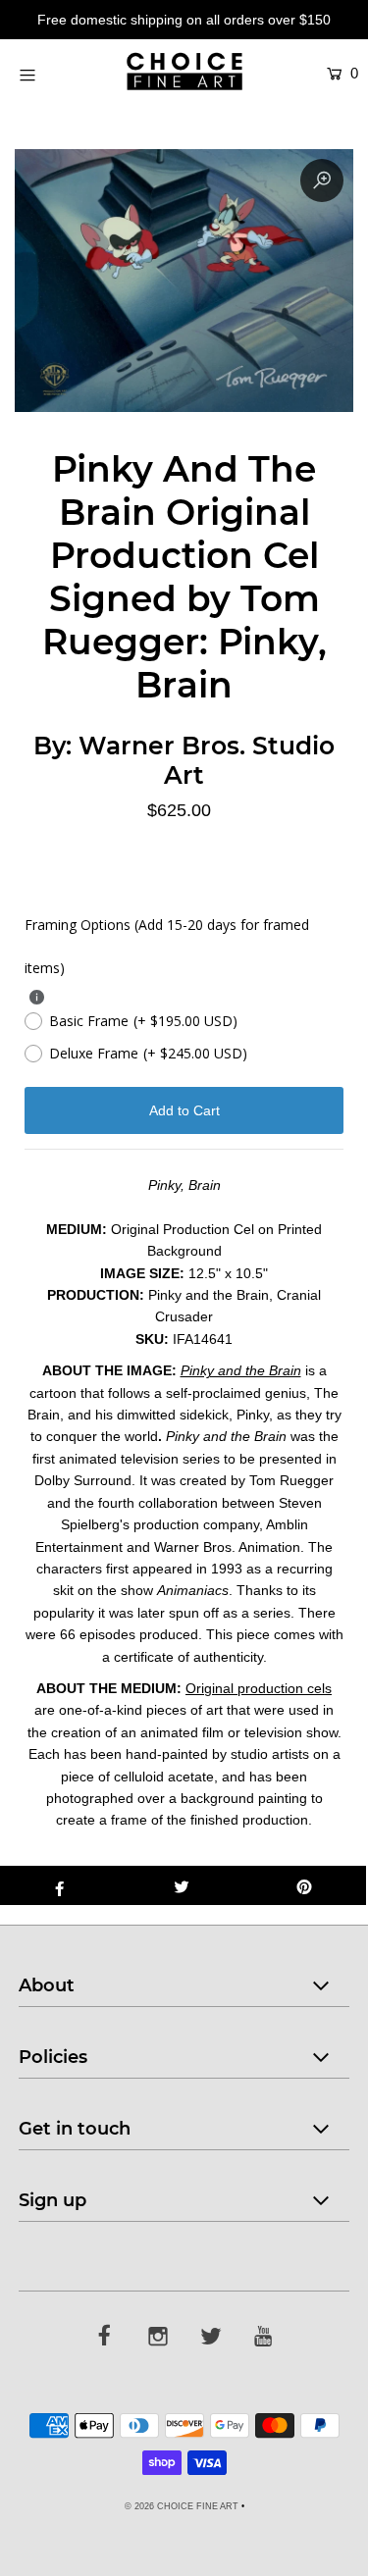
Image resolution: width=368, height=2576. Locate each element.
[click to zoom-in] (322, 180)
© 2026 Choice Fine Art (182, 2506)
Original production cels (259, 1688)
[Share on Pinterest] (305, 1885)
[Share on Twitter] (182, 1885)
